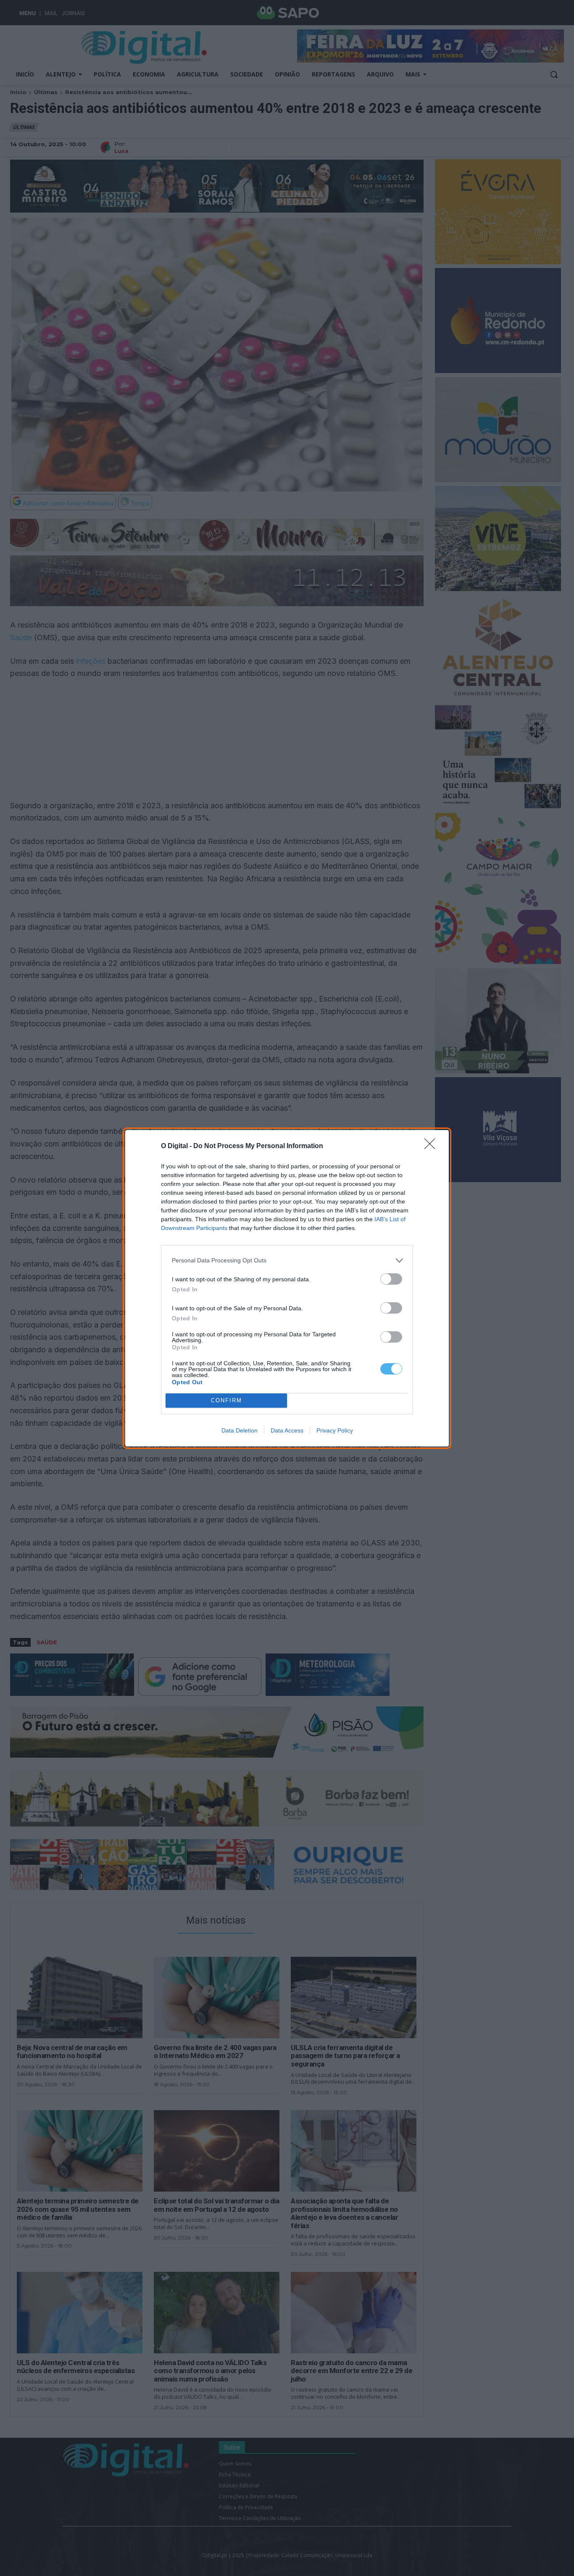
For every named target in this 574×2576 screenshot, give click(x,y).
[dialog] (287, 1288)
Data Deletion (240, 1430)
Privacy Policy (335, 1430)
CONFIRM (226, 1400)
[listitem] (287, 1260)
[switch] (391, 1279)
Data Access (287, 1430)
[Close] (432, 1146)
